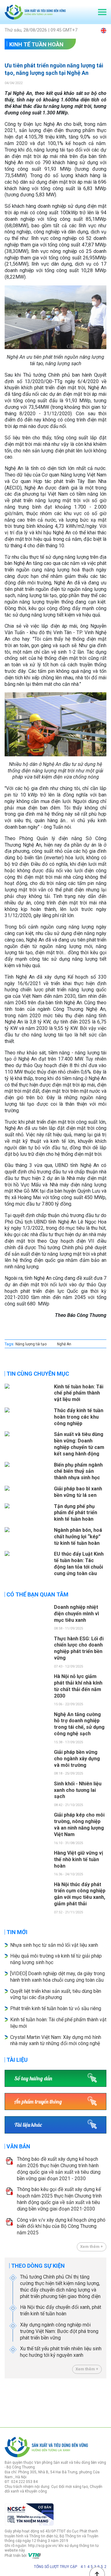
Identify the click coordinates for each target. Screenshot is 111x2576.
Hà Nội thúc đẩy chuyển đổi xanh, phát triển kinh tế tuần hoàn (61, 2310)
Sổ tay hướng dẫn (33, 2078)
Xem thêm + (92, 2247)
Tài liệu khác (28, 2125)
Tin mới (17, 1932)
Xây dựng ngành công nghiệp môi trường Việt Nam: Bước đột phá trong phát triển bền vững (59, 2331)
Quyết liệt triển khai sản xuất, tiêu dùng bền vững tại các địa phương (56, 1994)
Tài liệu (17, 2060)
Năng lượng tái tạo (31, 1344)
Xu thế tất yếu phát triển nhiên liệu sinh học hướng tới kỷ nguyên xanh (61, 2352)
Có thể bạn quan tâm (37, 1594)
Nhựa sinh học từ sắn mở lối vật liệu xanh (54, 1945)
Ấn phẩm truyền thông (38, 2102)
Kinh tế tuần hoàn (36, 44)
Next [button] (103, 2401)
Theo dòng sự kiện (38, 2266)
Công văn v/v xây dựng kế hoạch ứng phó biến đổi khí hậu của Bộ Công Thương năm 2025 (61, 2226)
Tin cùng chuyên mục (38, 1374)
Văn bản (18, 2146)
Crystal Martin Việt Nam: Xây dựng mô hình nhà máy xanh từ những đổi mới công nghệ (56, 2040)
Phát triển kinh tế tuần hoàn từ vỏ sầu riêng (56, 2008)
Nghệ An (64, 1344)
